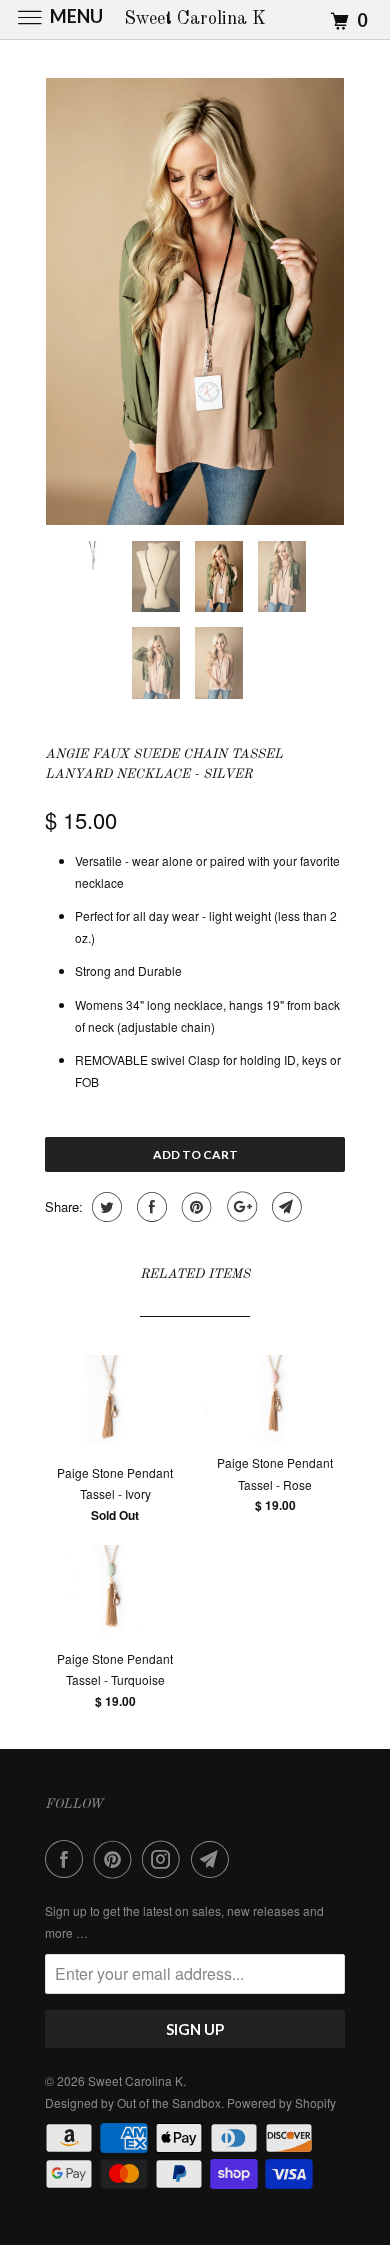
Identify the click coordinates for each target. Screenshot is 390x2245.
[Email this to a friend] (284, 1207)
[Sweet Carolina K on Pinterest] (117, 1859)
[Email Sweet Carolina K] (214, 1859)
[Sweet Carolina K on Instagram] (165, 1859)
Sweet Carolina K (135, 2080)
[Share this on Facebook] (149, 1207)
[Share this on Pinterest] (194, 1207)
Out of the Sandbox (169, 2102)
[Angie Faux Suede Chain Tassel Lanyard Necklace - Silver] (195, 301)
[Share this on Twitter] (104, 1207)
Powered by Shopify (281, 2102)
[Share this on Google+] (239, 1207)
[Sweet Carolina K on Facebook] (68, 1859)
